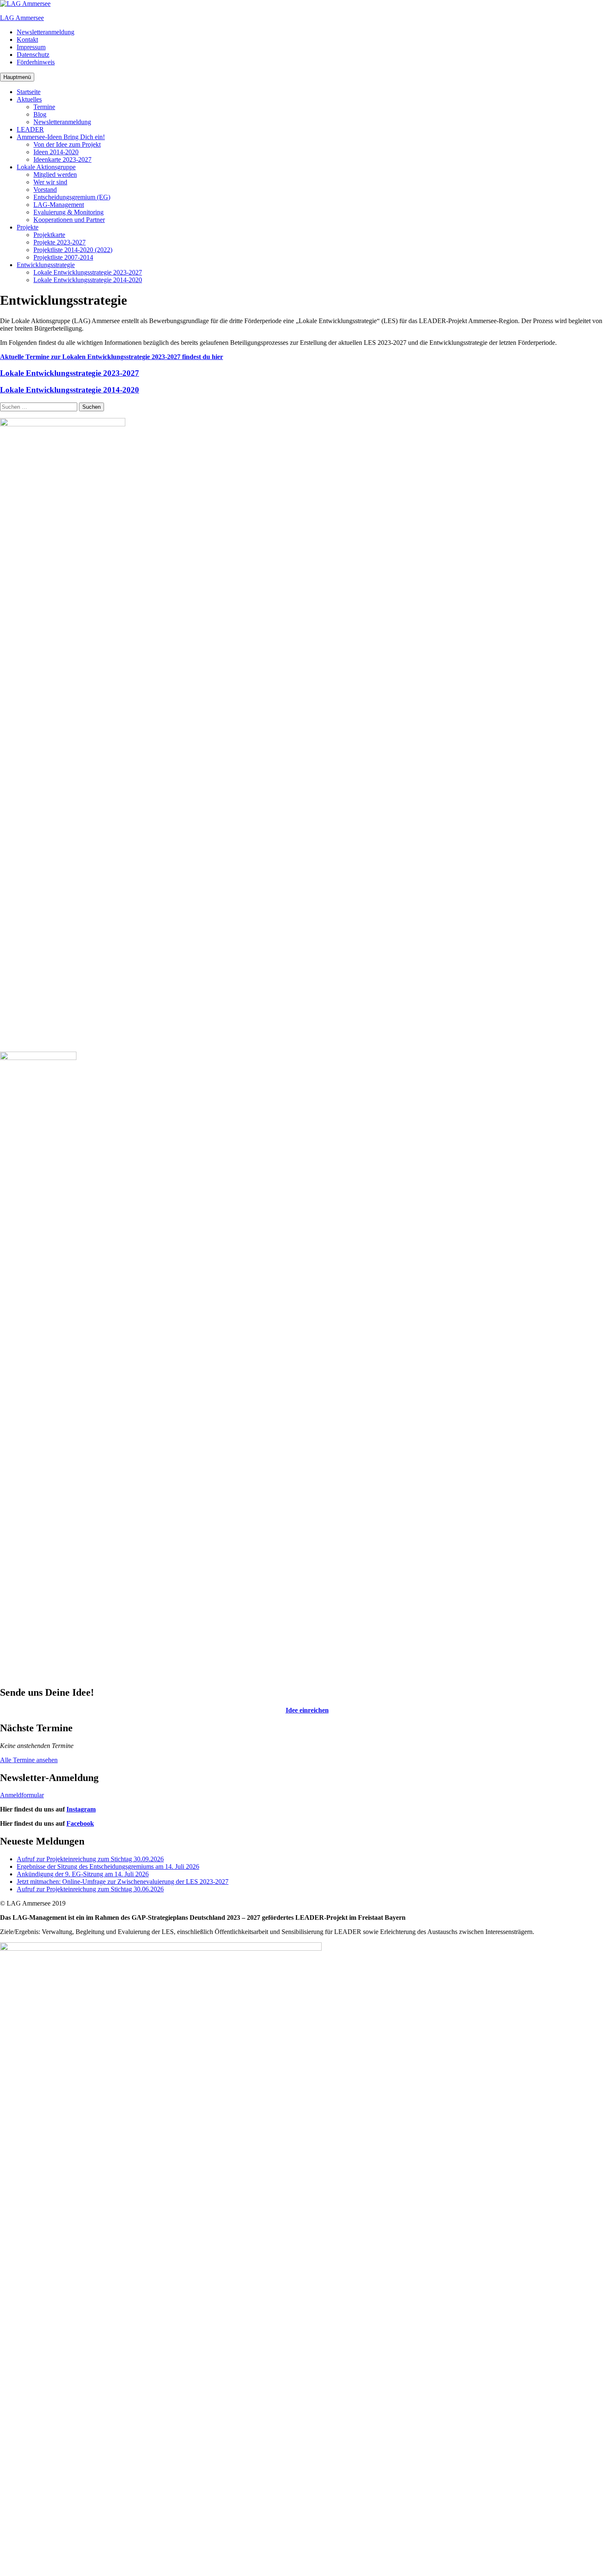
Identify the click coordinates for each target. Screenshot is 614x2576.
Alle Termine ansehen (29, 1760)
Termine (44, 107)
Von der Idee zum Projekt (67, 144)
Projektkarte (49, 235)
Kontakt (27, 39)
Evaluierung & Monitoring (69, 212)
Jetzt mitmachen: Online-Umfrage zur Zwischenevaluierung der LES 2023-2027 (123, 1882)
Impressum (31, 47)
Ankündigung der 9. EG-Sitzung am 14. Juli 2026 (83, 1874)
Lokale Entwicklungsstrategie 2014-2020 (88, 280)
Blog (40, 114)
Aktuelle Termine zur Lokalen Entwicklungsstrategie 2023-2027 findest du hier (112, 357)
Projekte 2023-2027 (60, 242)
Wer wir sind (50, 182)
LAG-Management (59, 205)
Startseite (29, 92)
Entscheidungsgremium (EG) (72, 197)
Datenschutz (33, 55)
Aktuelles (29, 99)
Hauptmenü (17, 77)
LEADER (30, 129)
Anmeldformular (22, 1795)
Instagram (81, 1809)
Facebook (80, 1823)
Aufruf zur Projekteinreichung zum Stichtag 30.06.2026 (90, 1889)
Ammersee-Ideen (61, 137)
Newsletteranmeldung (46, 32)
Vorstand (45, 190)
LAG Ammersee (22, 18)
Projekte (28, 227)
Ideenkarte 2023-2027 (62, 159)
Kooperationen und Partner (69, 220)
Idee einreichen (307, 1710)
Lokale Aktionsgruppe (46, 167)
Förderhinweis (36, 62)
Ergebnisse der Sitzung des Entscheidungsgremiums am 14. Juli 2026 (108, 1866)
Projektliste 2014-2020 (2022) (73, 250)
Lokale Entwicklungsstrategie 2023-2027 (88, 272)
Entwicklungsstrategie (46, 265)
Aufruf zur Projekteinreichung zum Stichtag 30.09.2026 (90, 1859)
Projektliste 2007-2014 (63, 257)
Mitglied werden (55, 175)
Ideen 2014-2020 (56, 152)
